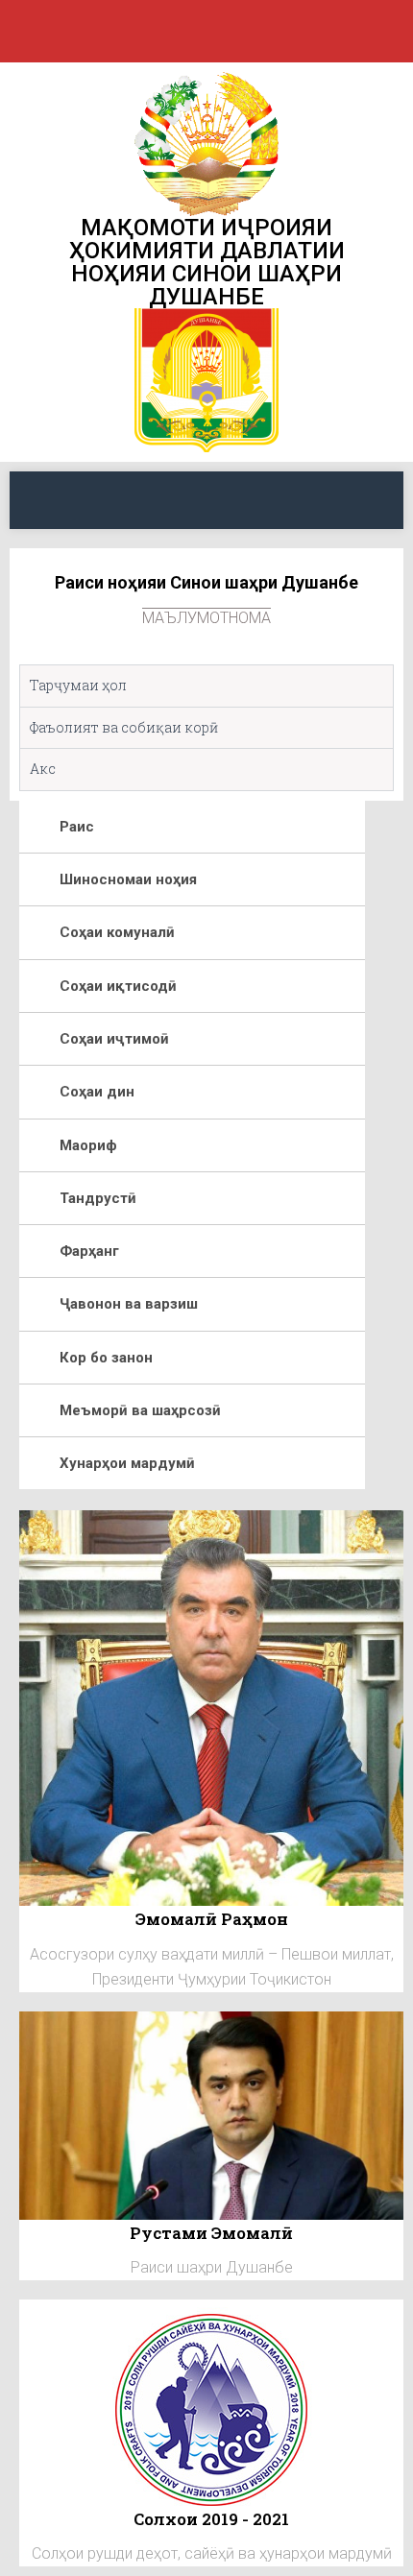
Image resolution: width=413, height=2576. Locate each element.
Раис (77, 827)
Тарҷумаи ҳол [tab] (78, 685)
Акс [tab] (43, 769)
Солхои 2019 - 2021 (211, 2519)
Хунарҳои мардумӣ (127, 1463)
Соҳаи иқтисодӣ (118, 986)
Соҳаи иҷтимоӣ (114, 1039)
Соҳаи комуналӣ (117, 932)
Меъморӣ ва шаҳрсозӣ (140, 1410)
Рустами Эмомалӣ (211, 2233)
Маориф (88, 1145)
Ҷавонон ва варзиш (129, 1304)
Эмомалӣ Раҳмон (212, 1919)
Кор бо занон (106, 1358)
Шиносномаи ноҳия (128, 879)
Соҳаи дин (97, 1092)
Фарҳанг (89, 1251)
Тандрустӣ (98, 1198)
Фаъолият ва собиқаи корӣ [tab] (124, 727)
